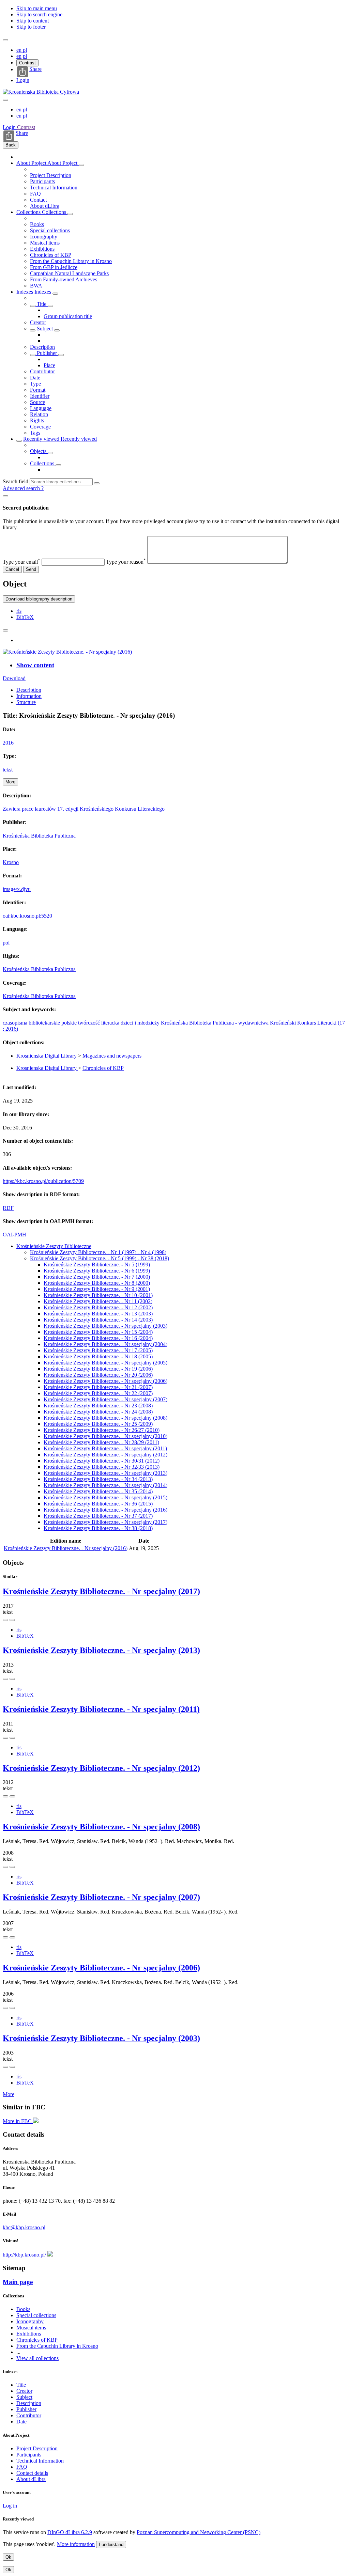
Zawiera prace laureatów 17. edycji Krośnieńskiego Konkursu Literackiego (84, 809)
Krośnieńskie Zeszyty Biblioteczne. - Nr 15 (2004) (98, 1332)
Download (14, 678)
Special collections (50, 230)
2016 (8, 743)
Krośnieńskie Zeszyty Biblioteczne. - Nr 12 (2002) (98, 1307)
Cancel (12, 569)
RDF (8, 1208)
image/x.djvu (17, 889)
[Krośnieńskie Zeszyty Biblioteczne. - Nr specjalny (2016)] (67, 652)
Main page (18, 2282)
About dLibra (45, 206)
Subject (45, 329)
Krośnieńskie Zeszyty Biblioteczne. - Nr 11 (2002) (98, 1301)
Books (37, 224)
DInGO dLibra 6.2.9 (70, 2532)
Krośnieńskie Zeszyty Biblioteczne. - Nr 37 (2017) (98, 1516)
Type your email (21, 562)
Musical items (45, 243)
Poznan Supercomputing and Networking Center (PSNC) (199, 2532)
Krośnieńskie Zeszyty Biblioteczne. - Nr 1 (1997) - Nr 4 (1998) (98, 1252)
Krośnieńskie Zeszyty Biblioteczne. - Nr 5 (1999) (97, 1264)
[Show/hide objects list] (81, 165)
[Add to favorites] (5, 630)
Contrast (27, 63)
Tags (35, 433)
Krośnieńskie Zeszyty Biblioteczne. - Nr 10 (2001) (98, 1295)
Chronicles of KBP (51, 255)
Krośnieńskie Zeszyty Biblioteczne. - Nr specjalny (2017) (105, 1522)
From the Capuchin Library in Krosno (71, 261)
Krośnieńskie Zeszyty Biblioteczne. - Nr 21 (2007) (98, 1387)
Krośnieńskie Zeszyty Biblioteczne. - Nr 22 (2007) (98, 1393)
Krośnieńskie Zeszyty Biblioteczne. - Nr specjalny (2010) (105, 1436)
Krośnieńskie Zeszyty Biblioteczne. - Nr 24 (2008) (98, 1412)
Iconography (44, 237)
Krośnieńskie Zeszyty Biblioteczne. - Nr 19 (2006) (98, 1369)
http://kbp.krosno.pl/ (24, 2255)
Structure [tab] (26, 702)
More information (76, 2544)
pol (6, 943)
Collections (29, 212)
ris (19, 611)
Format (38, 390)
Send (31, 569)
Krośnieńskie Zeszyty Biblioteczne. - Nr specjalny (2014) (105, 1485)
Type (35, 384)
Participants (42, 181)
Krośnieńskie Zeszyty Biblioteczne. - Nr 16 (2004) (98, 1338)
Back (11, 145)
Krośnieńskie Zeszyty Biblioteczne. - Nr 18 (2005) (98, 1356)
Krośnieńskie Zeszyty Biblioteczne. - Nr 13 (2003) (98, 1314)
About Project (32, 163)
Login (23, 80)
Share (35, 69)
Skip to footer (31, 27)
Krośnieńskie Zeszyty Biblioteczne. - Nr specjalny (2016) (105, 1510)
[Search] (97, 483)
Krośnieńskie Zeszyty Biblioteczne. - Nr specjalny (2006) (105, 1381)
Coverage (40, 427)
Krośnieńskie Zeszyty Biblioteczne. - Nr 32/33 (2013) (102, 1467)
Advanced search (22, 488)
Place (49, 365)
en (20, 50)
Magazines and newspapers (112, 1056)
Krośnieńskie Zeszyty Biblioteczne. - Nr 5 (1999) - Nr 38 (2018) (100, 1258)
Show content (35, 665)
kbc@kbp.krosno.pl (24, 2227)
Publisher (47, 353)
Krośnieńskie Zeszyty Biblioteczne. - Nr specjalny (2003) (105, 1326)
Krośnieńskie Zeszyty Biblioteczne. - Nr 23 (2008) (98, 1406)
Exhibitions (42, 249)
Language (41, 408)
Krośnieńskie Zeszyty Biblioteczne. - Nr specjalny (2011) (105, 1448)
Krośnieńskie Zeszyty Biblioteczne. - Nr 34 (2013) (98, 1479)
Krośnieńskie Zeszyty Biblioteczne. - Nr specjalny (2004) (105, 1344)
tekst (8, 770)
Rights (37, 420)
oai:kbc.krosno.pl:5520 (27, 916)
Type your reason (126, 562)
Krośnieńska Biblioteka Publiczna (39, 836)
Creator (38, 322)
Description (42, 347)
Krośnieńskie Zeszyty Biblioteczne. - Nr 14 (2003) (98, 1320)
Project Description (51, 175)
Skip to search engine (39, 14)
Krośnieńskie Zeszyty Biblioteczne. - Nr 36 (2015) (98, 1504)
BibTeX (25, 617)
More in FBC (18, 2121)
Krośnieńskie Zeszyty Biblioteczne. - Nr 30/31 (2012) (102, 1461)
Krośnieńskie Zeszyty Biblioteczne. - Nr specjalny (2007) (105, 1399)
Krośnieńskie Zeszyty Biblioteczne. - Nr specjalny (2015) (105, 1497)
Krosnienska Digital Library (47, 1056)
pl (25, 50)
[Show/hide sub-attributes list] (33, 306)
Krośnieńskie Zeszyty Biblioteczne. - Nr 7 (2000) (97, 1277)
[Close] (5, 496)
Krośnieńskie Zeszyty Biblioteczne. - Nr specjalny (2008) (105, 1418)
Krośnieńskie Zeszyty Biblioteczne (54, 1246)
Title (42, 304)
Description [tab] (29, 690)
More (9, 2094)
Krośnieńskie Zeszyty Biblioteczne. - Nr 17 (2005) (98, 1350)
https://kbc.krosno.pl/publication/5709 (43, 1181)
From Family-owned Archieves (64, 279)
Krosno (11, 862)
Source (37, 402)
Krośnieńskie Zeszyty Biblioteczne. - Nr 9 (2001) (97, 1289)
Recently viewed (42, 439)
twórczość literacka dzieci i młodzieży (119, 1023)
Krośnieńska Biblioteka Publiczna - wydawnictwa (215, 1023)
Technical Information (54, 188)
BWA (36, 286)
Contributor (42, 371)
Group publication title (68, 316)
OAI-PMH (14, 1235)
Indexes (25, 292)
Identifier (40, 396)
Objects (39, 451)
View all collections (37, 2358)
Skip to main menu (37, 8)
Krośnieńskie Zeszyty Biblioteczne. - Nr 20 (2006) (98, 1375)
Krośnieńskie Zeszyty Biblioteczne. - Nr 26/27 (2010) (102, 1430)
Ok (8, 2557)
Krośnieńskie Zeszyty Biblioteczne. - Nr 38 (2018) (98, 1528)
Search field (16, 481)
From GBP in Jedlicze (54, 267)
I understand (111, 2544)
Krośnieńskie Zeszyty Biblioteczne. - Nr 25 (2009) (98, 1424)
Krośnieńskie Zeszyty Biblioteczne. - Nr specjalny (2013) (105, 1473)
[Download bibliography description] (12, 1620)
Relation (39, 414)
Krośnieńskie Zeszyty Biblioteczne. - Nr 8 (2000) (97, 1283)
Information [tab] (29, 696)
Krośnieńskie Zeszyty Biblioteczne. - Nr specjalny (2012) (105, 1455)
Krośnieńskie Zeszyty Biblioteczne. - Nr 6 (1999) (97, 1271)
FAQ (35, 194)
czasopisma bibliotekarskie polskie (40, 1023)
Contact (38, 200)
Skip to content (33, 21)
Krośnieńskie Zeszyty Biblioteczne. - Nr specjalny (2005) (105, 1363)
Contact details (32, 2473)
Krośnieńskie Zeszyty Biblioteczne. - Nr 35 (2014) (98, 1491)
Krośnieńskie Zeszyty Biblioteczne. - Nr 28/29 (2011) (101, 1442)
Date (35, 378)
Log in (10, 2506)
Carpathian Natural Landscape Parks (69, 273)
